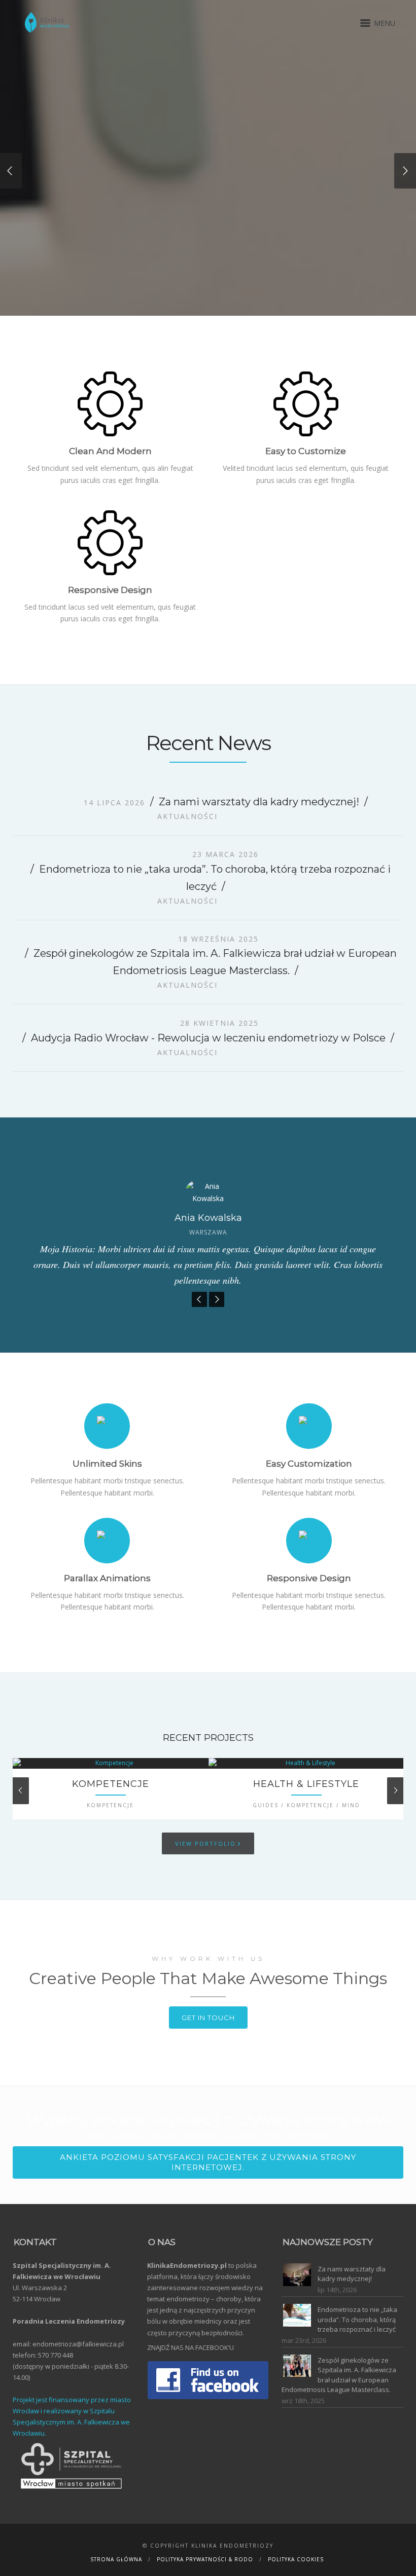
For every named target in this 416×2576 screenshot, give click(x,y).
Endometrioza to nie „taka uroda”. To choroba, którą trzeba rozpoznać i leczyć (357, 2320)
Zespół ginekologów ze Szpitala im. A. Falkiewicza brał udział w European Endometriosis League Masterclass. (339, 2376)
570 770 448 (56, 2356)
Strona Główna (116, 2561)
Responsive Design (309, 1579)
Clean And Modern (110, 452)
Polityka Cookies (296, 2561)
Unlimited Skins (107, 1465)
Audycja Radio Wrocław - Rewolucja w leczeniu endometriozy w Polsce (208, 1039)
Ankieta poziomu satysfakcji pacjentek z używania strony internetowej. (208, 2163)
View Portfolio (208, 1844)
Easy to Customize (306, 452)
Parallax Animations (107, 1579)
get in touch (208, 2019)
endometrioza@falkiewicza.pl (78, 2345)
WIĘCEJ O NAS (64, 249)
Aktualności (187, 817)
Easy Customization (309, 1465)
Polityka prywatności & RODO (205, 2561)
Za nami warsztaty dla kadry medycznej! (259, 803)
